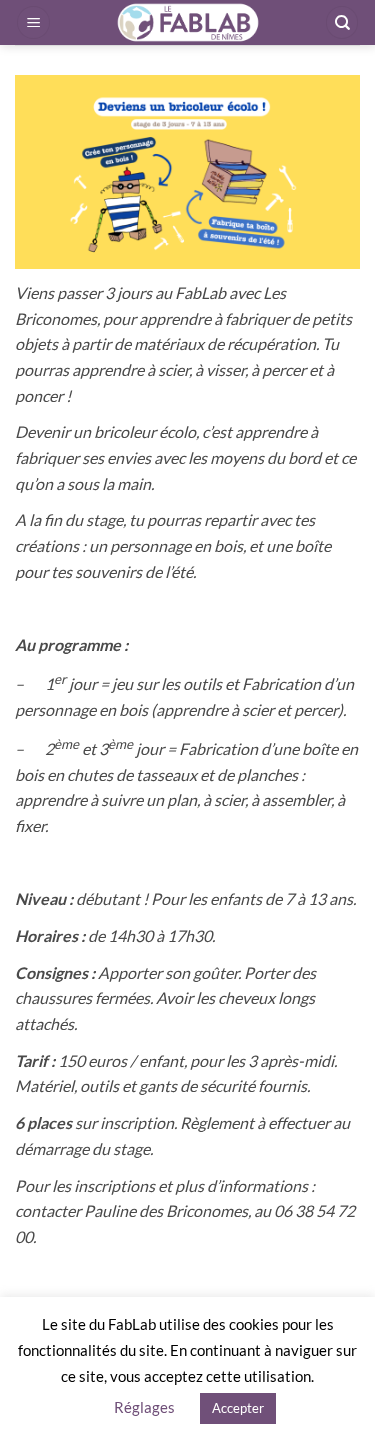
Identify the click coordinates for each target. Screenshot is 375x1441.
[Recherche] (342, 22)
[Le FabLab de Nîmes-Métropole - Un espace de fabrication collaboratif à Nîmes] (187, 22)
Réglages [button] (144, 1407)
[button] (33, 22)
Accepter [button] (238, 1408)
